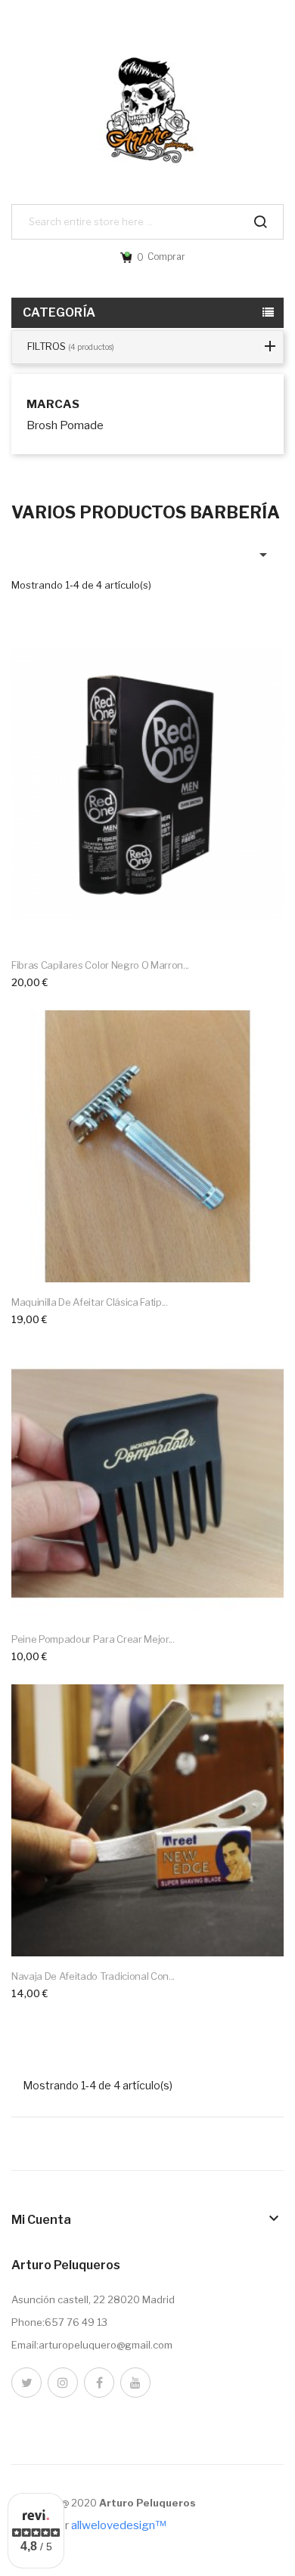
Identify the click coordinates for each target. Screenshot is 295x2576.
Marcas (53, 405)
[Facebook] (99, 2383)
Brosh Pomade (65, 425)
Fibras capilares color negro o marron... (100, 965)
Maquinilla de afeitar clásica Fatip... (90, 1302)
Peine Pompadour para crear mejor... (93, 1639)
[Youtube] (135, 2383)
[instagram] (63, 2383)
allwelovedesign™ (118, 2525)
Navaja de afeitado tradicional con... (93, 1976)
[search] (260, 222)
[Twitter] (26, 2383)
